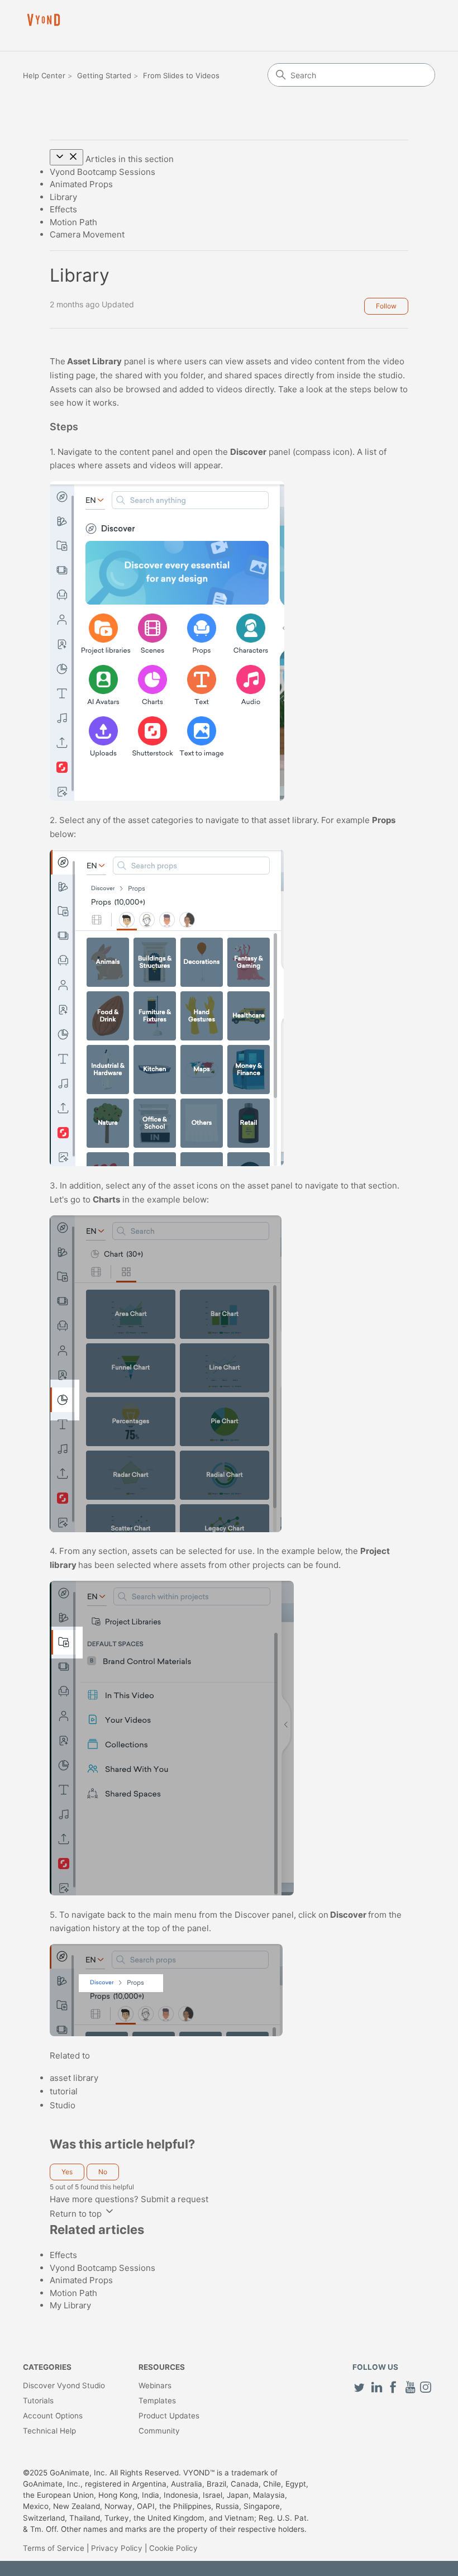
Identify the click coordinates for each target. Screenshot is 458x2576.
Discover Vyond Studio (64, 2385)
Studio (63, 2105)
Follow (386, 306)
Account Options (53, 2416)
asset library (74, 2078)
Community (159, 2431)
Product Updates (169, 2416)
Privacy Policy (117, 2548)
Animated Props (81, 184)
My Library (70, 2305)
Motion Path (73, 222)
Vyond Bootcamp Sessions (102, 172)
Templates (157, 2401)
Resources (162, 2367)
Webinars (155, 2385)
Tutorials (38, 2401)
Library (63, 197)
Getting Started (104, 75)
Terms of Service (54, 2548)
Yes (67, 2172)
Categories (47, 2367)
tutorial (64, 2091)
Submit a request (175, 2199)
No (103, 2172)
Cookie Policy (173, 2548)
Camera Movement (87, 234)
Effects (63, 209)
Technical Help (49, 2431)
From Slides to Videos (181, 75)
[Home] (44, 20)
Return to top (77, 2214)
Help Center (44, 75)
